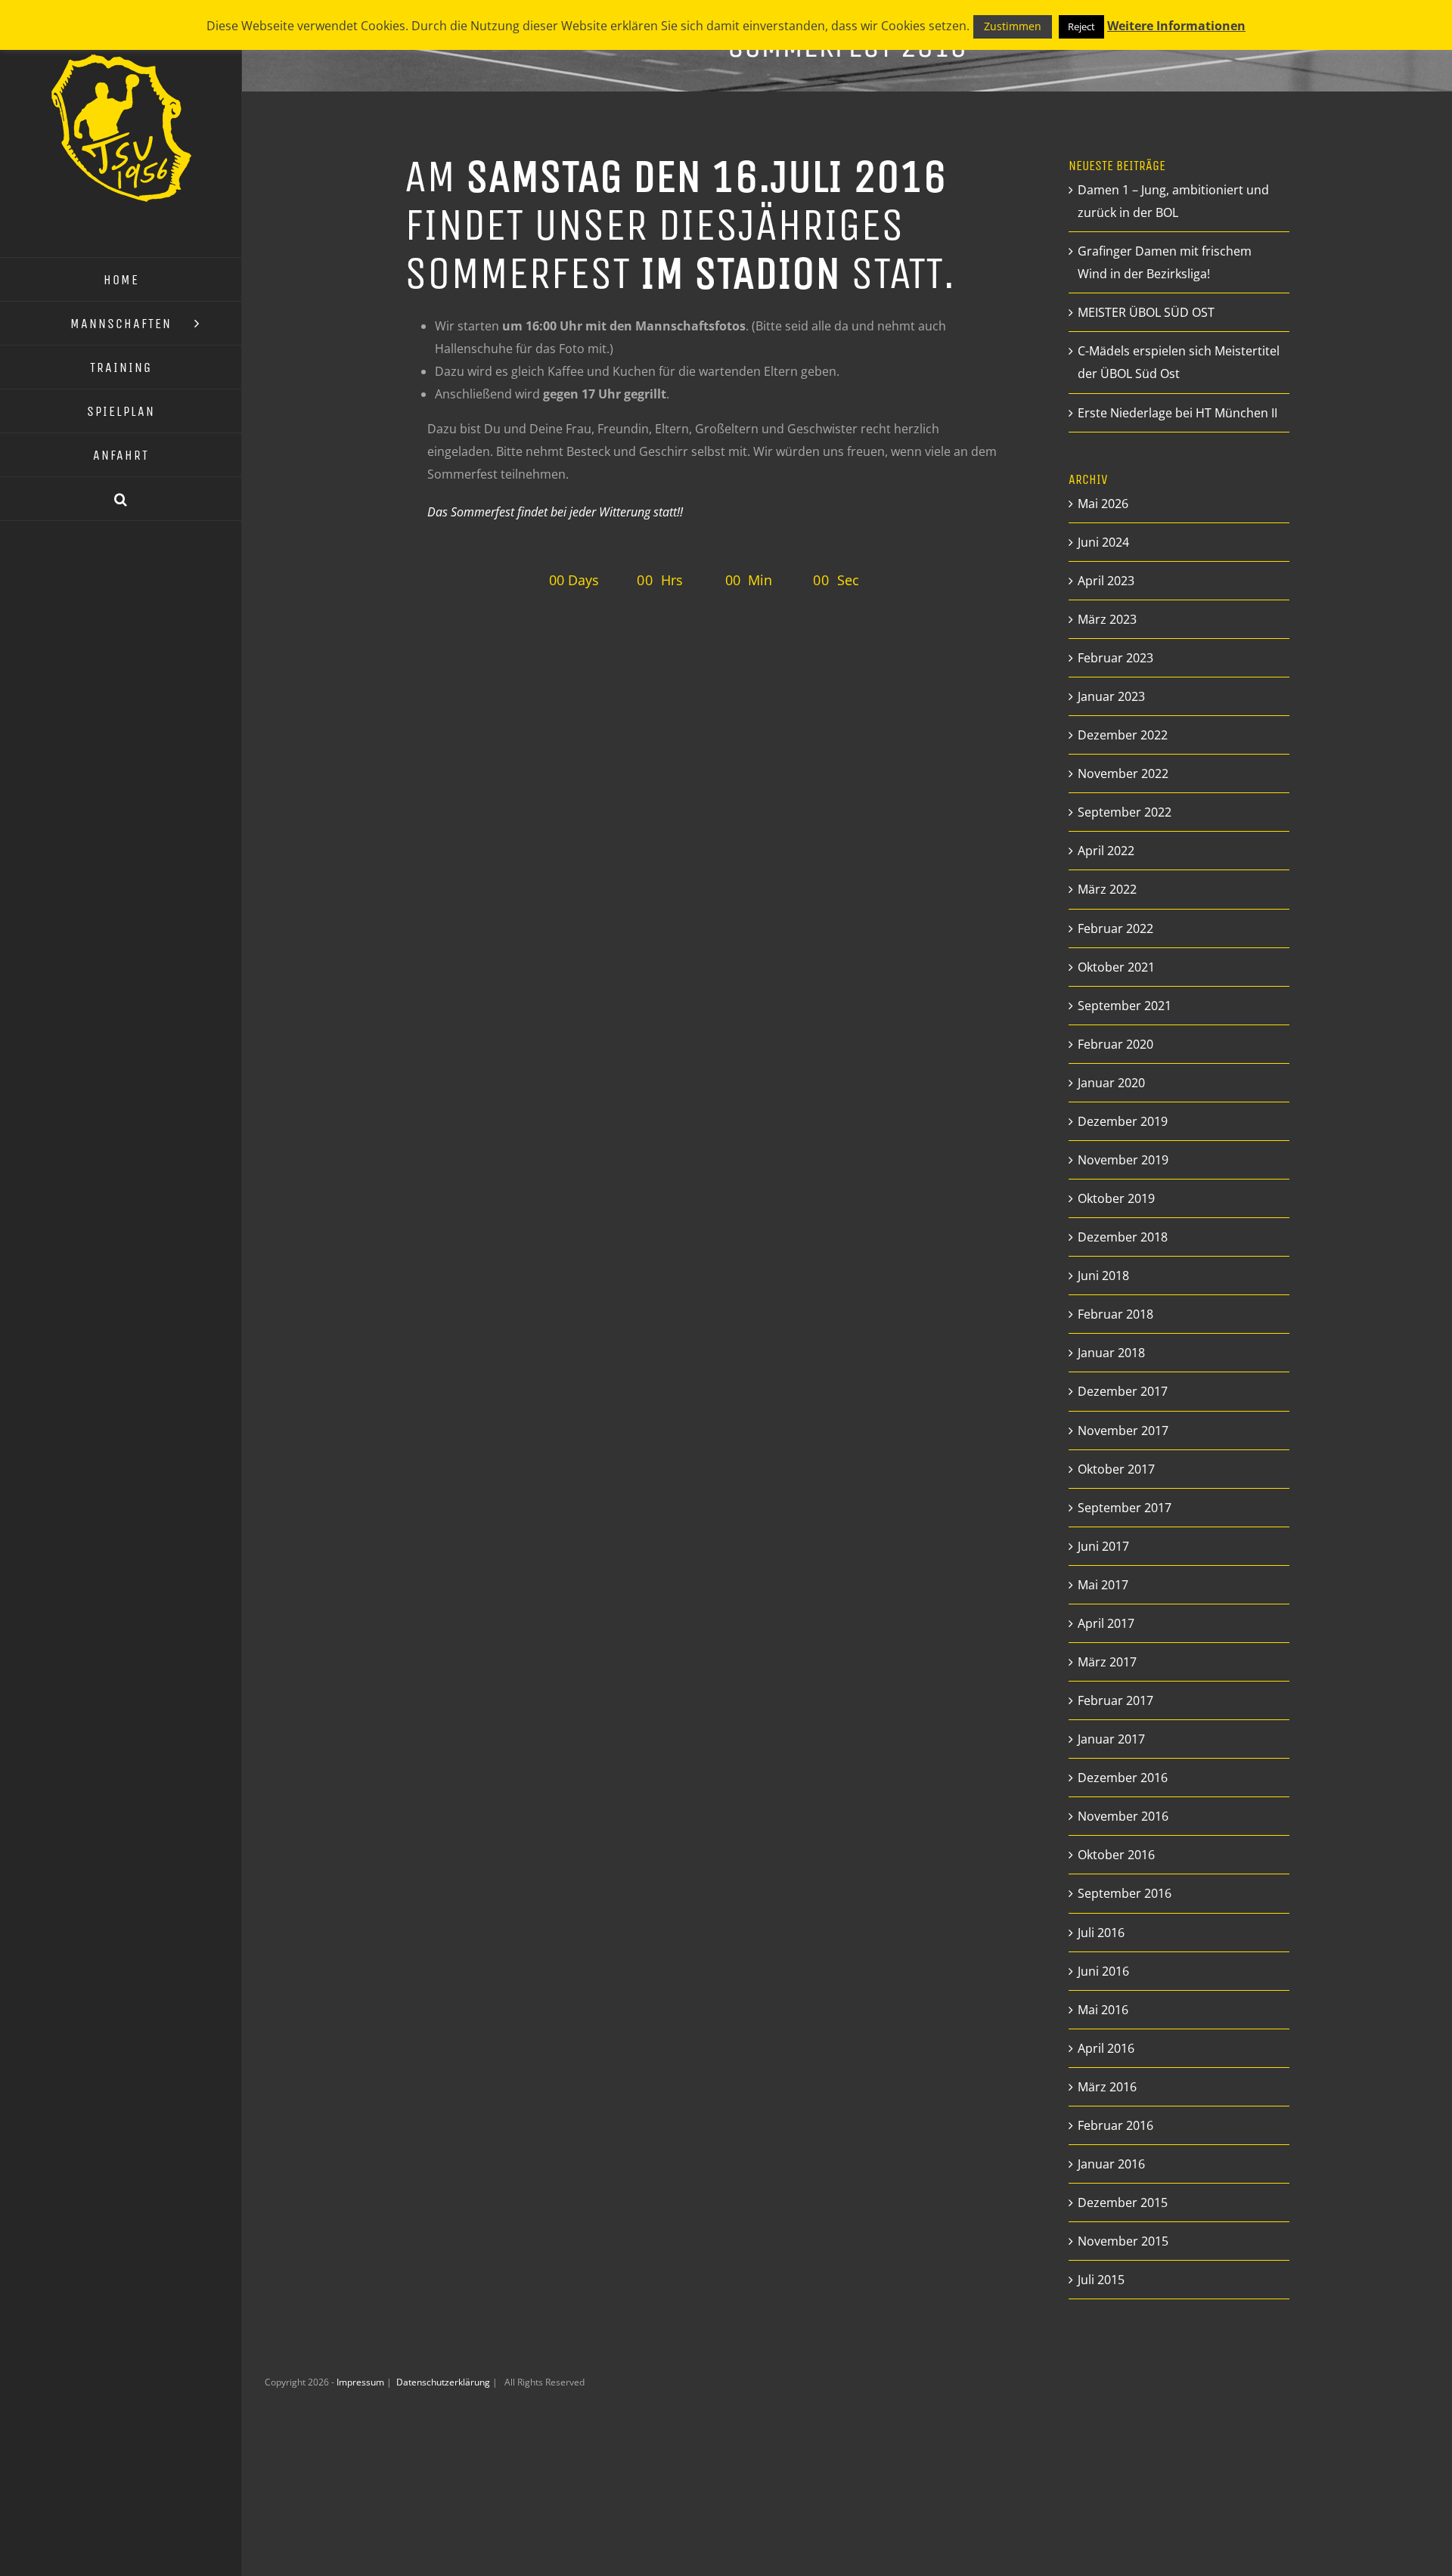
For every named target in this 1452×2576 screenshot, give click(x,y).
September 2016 (1125, 1893)
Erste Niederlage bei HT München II (1177, 413)
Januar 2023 (1111, 696)
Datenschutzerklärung (444, 2382)
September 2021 (1125, 1006)
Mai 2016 (1103, 2010)
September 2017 (1125, 1508)
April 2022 (1106, 851)
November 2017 (1123, 1431)
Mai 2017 (1103, 1585)
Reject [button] (1081, 26)
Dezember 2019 (1123, 1121)
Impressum (361, 2382)
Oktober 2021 (1116, 967)
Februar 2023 (1115, 658)
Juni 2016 (1103, 1971)
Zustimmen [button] (1013, 26)
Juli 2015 (1101, 2280)
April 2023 (1106, 581)
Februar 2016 (1115, 2125)
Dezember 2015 (1123, 2202)
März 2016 (1107, 2087)
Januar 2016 (1111, 2164)
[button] (121, 499)
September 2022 (1125, 812)
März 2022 (1107, 889)
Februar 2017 (1115, 1700)
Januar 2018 (1111, 1353)
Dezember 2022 (1123, 735)
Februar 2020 (1115, 1044)
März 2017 (1107, 1662)
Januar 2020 (1111, 1083)
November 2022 (1123, 773)
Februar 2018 (1115, 1314)
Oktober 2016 (1116, 1855)
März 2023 (1107, 619)
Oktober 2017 (1116, 1469)
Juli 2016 (1101, 1933)
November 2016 (1123, 1816)
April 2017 (1106, 1623)
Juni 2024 (1103, 542)
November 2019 (1123, 1160)
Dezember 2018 (1123, 1237)
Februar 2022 (1115, 928)
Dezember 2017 (1123, 1391)
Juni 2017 (1103, 1546)
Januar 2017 (1111, 1739)
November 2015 (1123, 2241)
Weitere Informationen (1176, 26)
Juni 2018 (1103, 1276)
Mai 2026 (1103, 504)
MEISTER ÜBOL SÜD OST (1146, 312)
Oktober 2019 (1116, 1198)
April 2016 (1106, 2048)
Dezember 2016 (1123, 1778)
